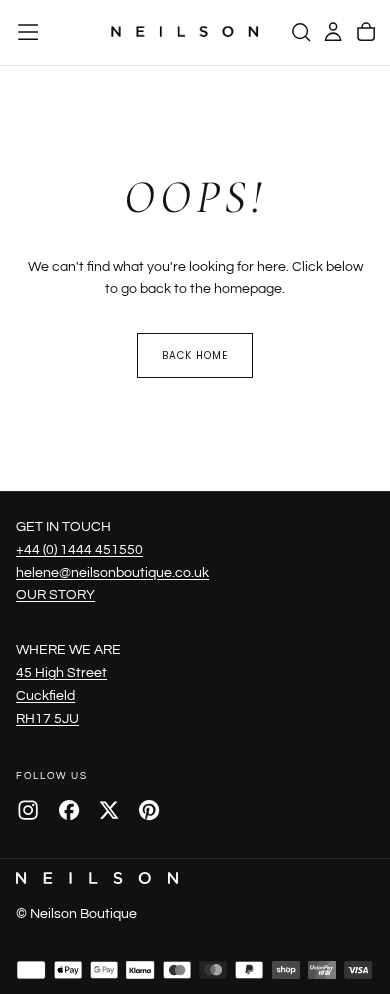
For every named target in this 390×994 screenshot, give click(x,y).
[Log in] (333, 32)
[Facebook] (69, 810)
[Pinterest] (149, 810)
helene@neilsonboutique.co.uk (112, 572)
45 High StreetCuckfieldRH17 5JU (61, 695)
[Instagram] (28, 810)
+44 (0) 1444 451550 (79, 549)
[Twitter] (109, 810)
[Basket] (366, 32)
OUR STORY (55, 594)
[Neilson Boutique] (97, 878)
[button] (28, 32)
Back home (195, 355)
